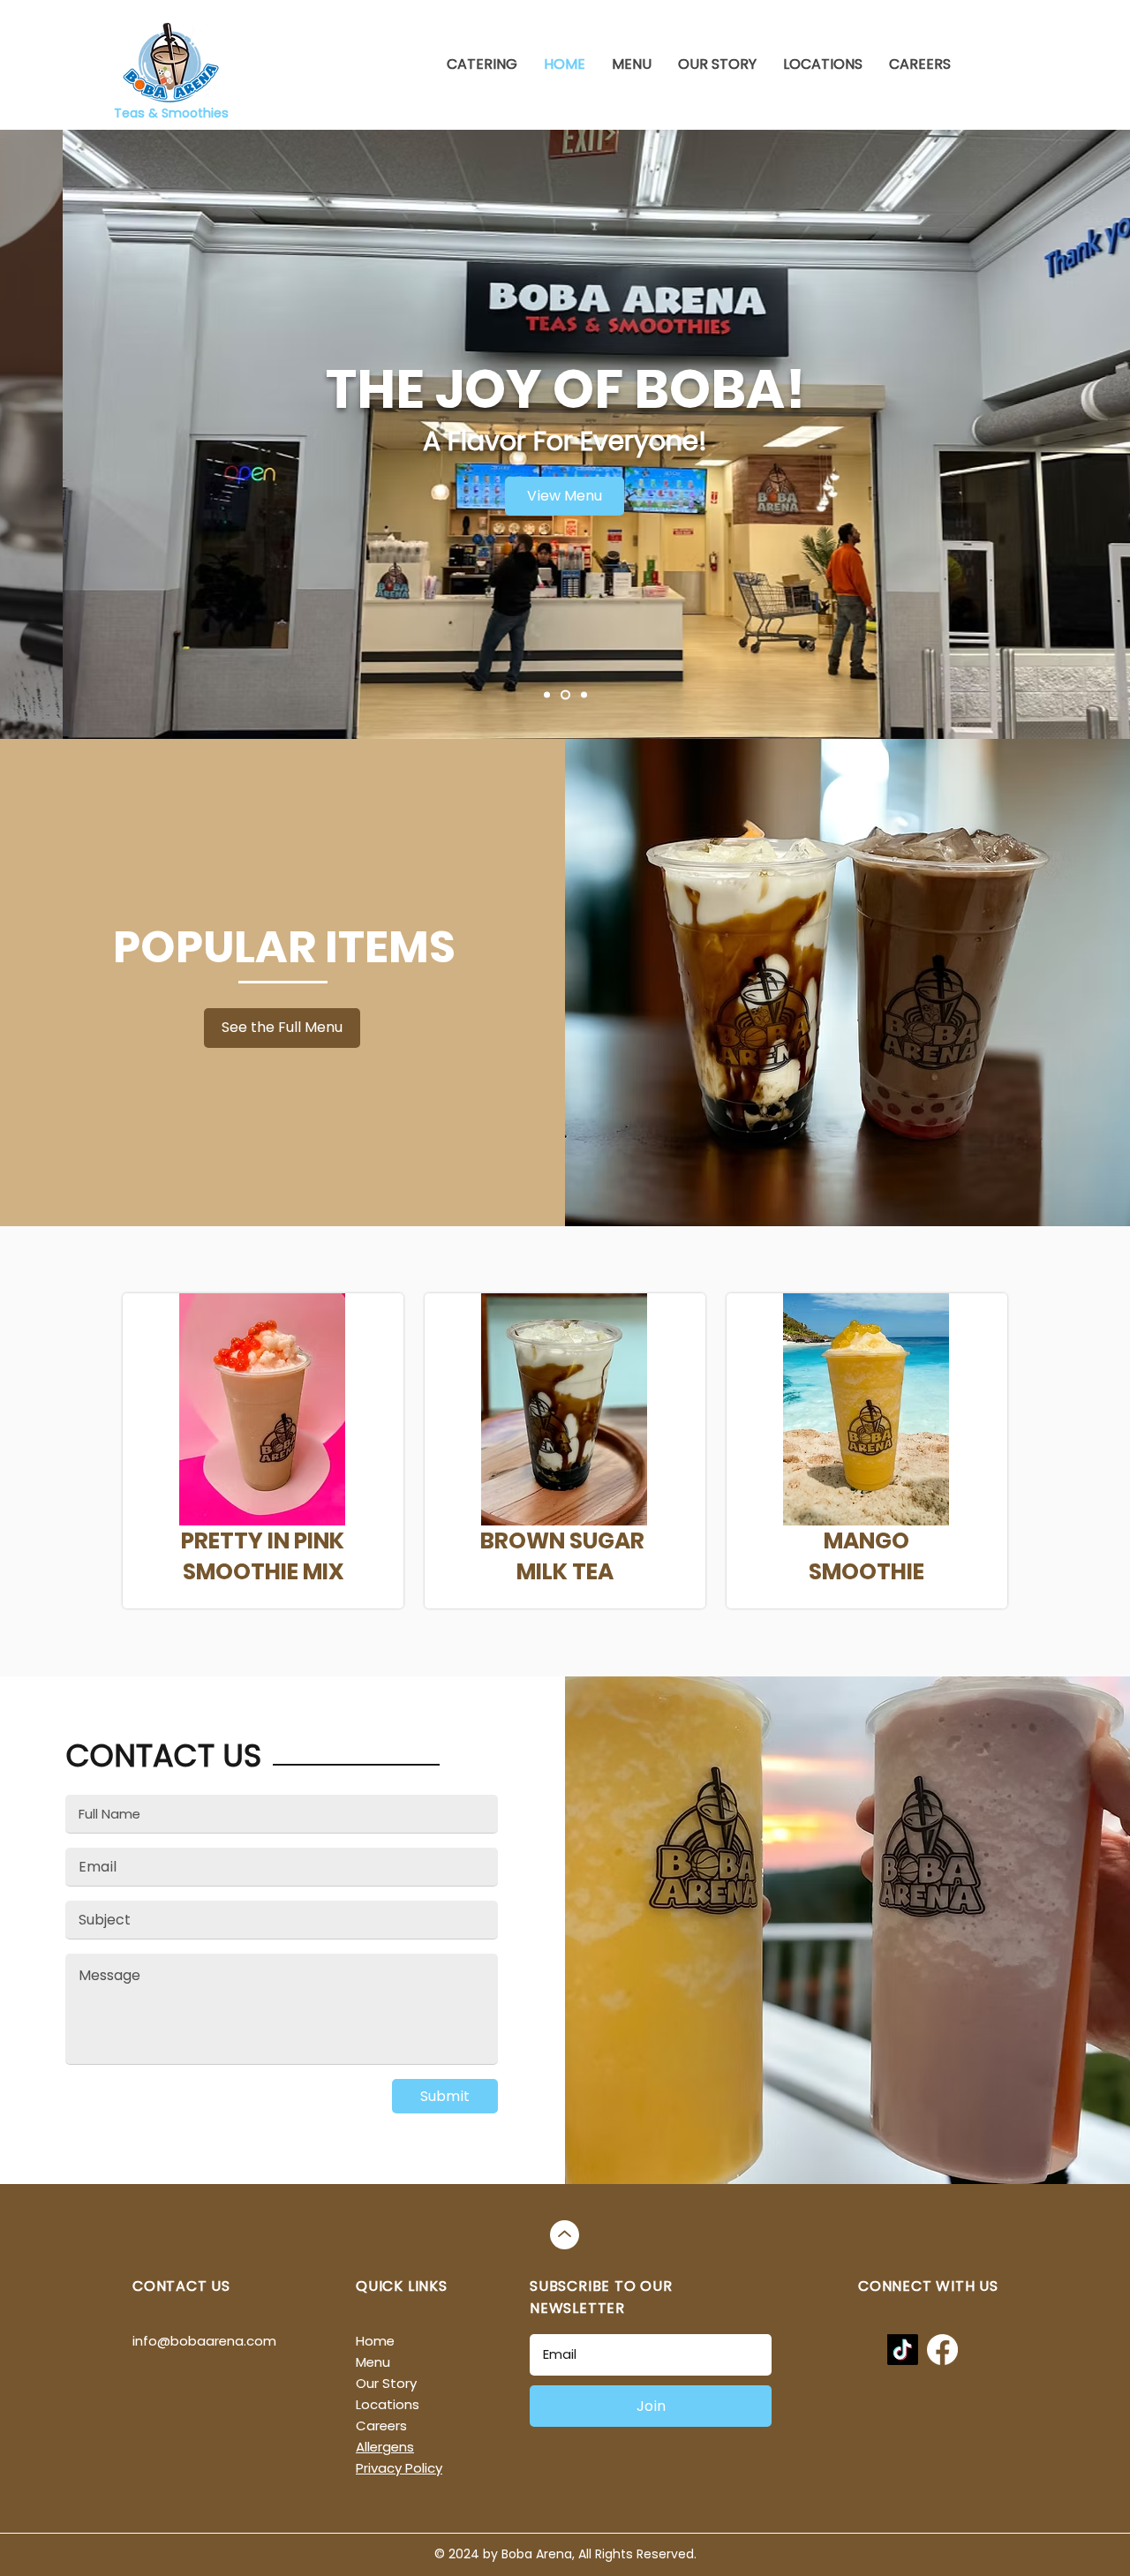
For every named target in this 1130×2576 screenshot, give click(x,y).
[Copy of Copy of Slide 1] (565, 695)
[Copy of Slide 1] (547, 695)
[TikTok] (903, 2350)
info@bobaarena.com (204, 2341)
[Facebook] (942, 2350)
